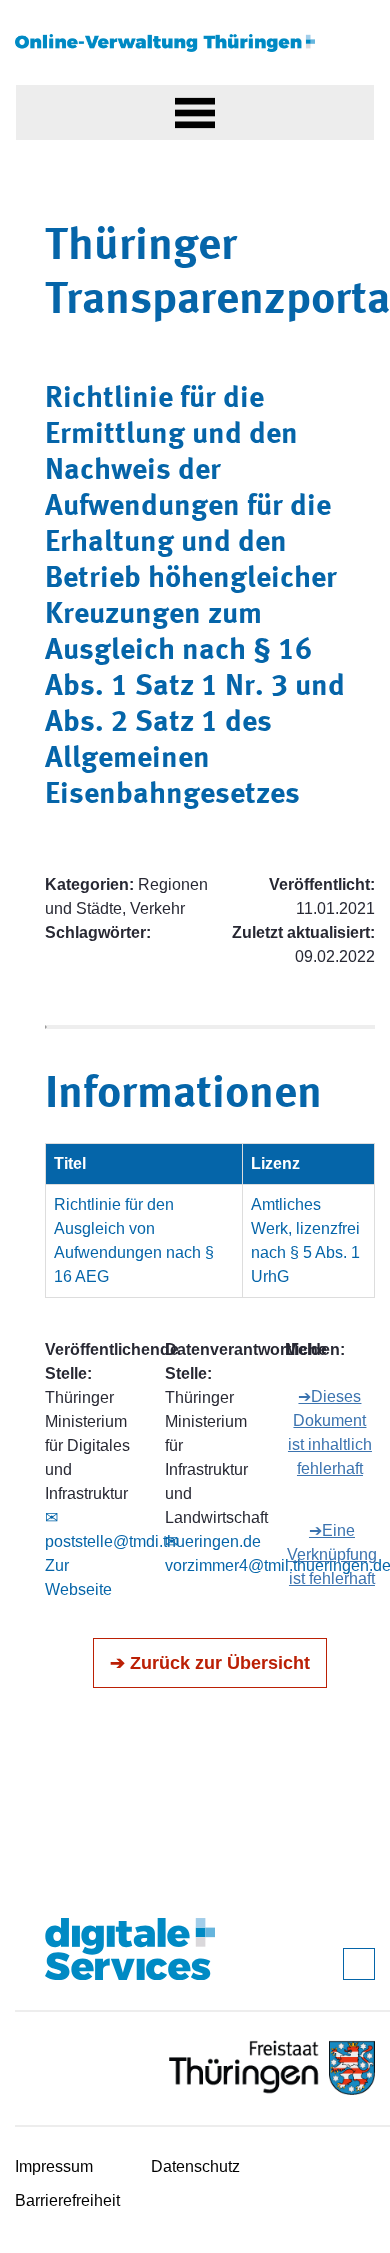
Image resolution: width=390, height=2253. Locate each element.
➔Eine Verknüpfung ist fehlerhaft (332, 1554)
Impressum (54, 2166)
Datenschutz (195, 2166)
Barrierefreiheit (67, 2200)
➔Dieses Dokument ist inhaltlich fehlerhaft (330, 1432)
